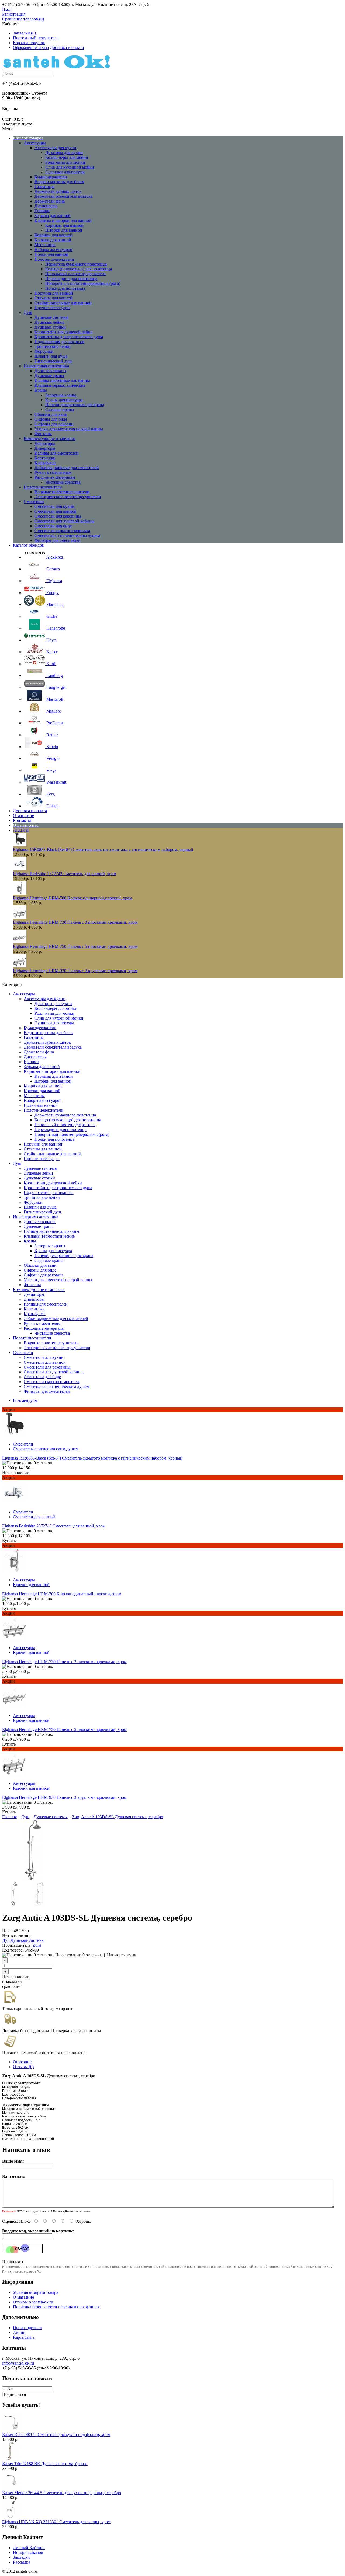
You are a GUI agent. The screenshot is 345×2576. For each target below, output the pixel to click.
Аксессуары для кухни (55, 148)
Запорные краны (61, 395)
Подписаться (14, 2394)
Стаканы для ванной (54, 298)
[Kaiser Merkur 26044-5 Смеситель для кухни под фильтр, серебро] (11, 2488)
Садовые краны (60, 409)
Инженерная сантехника (46, 366)
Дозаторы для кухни (64, 153)
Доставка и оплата (67, 48)
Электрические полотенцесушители (68, 497)
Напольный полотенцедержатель (76, 274)
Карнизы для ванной (64, 225)
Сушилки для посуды (65, 172)
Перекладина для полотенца (71, 279)
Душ (28, 313)
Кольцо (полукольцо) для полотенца (79, 269)
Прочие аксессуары (52, 308)
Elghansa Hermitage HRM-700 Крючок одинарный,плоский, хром (73, 898)
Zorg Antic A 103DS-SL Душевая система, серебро (118, 1817)
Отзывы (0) (23, 2067)
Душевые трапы (49, 376)
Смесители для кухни (54, 506)
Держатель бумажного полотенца (76, 264)
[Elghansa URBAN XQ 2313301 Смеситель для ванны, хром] (11, 2517)
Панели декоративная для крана (75, 405)
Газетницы (44, 186)
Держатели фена (50, 201)
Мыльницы (45, 245)
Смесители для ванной (56, 511)
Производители (27, 2328)
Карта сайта (24, 2337)
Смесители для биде (53, 526)
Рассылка (22, 2562)
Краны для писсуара (64, 400)
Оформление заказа (31, 48)
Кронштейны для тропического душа (69, 337)
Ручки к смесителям (53, 472)
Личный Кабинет (29, 2548)
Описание (22, 2062)
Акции (19, 2332)
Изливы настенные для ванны (62, 380)
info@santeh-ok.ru (18, 2363)
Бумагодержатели (51, 177)
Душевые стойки (50, 327)
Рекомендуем (25, 1400)
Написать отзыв (122, 1955)
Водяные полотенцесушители (62, 492)
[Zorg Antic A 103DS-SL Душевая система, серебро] (33, 1879)
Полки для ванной (51, 254)
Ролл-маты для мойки (65, 162)
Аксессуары (35, 143)
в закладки (12, 1982)
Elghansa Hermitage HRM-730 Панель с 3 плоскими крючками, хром (75, 922)
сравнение (12, 1986)
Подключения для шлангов (59, 342)
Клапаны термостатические (60, 385)
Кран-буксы (45, 463)
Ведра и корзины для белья (59, 182)
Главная (9, 1817)
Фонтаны (43, 434)
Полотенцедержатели (54, 259)
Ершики (42, 211)
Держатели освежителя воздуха (63, 196)
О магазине (23, 2297)
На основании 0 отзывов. (79, 1955)
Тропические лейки (53, 346)
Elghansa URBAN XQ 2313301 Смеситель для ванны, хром (56, 2522)
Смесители (34, 502)
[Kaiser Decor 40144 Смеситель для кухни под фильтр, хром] (11, 2430)
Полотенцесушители (43, 487)
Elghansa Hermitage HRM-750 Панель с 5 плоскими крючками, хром (75, 946)
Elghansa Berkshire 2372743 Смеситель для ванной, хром (65, 874)
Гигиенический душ (53, 361)
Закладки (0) (24, 33)
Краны (41, 390)
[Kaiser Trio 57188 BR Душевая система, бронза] (11, 2459)
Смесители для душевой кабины (64, 521)
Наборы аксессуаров (53, 249)
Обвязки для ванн (51, 414)
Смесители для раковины (58, 516)
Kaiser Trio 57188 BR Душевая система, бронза (45, 2464)
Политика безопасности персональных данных (56, 2307)
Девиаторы (45, 443)
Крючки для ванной (53, 240)
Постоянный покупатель (36, 38)
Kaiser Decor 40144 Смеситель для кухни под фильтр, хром (56, 2434)
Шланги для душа (51, 356)
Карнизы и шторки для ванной (63, 220)
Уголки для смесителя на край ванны (69, 429)
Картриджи (45, 458)
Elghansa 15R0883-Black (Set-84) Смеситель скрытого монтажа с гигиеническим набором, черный (103, 849)
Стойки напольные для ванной (63, 303)
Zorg (37, 1945)
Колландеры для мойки (67, 157)
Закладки (21, 2557)
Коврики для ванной (54, 235)
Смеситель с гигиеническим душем (67, 535)
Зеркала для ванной (53, 216)
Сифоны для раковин (54, 424)
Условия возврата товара (36, 2292)
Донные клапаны (50, 371)
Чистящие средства (63, 482)
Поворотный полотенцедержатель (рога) (83, 283)
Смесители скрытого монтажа (62, 531)
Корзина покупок (29, 43)
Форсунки (44, 351)
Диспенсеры (46, 206)
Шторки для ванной (64, 230)
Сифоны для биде (51, 419)
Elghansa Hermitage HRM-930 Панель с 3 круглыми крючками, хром (75, 971)
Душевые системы (51, 317)
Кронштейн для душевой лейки (64, 332)
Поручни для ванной (54, 293)
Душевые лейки (49, 322)
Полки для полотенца (65, 288)
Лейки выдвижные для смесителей (67, 468)
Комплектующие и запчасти (50, 439)
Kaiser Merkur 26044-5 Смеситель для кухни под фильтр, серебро (62, 2493)
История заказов (28, 2552)
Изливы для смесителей (56, 453)
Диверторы (45, 448)
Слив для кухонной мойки (70, 167)
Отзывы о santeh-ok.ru (33, 2302)
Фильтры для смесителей (58, 540)
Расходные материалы (55, 477)
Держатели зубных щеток (58, 191)
